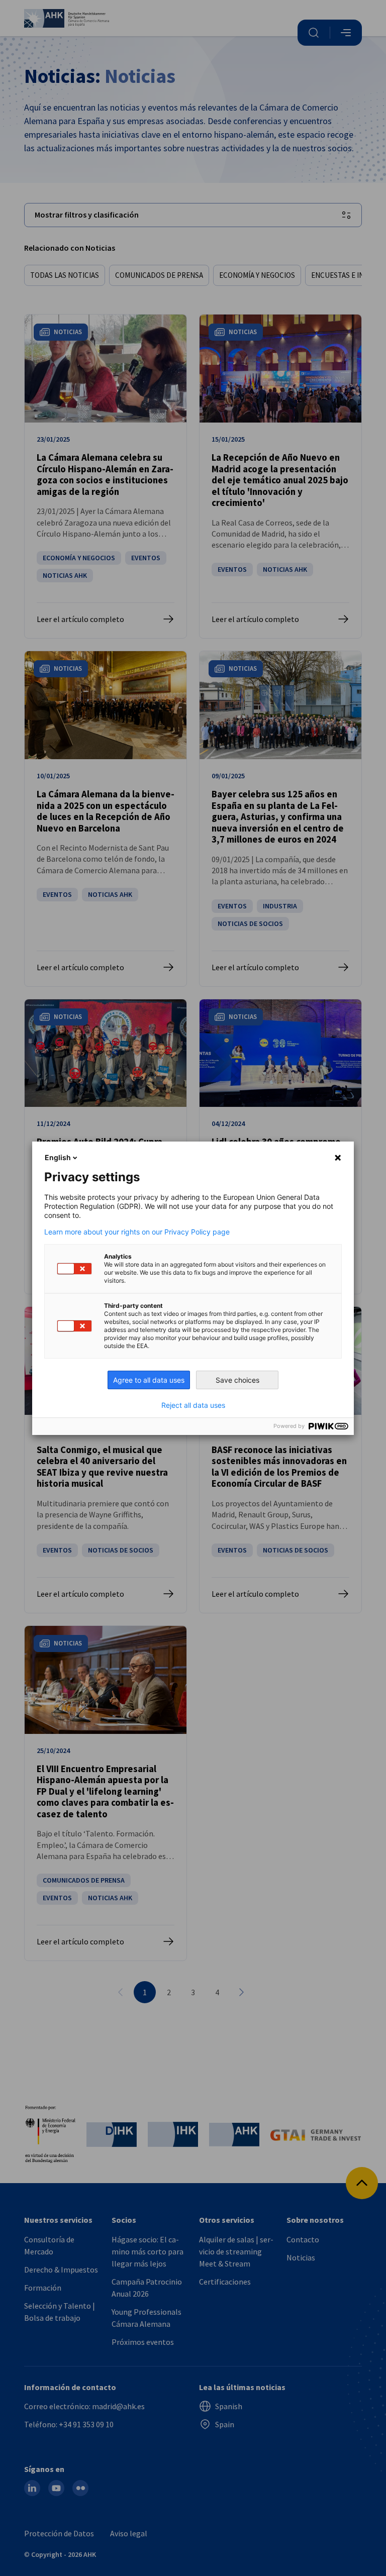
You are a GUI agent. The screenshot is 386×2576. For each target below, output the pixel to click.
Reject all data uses (193, 1405)
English (58, 1157)
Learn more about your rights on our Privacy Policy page (137, 1232)
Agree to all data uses (149, 1380)
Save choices (237, 1380)
